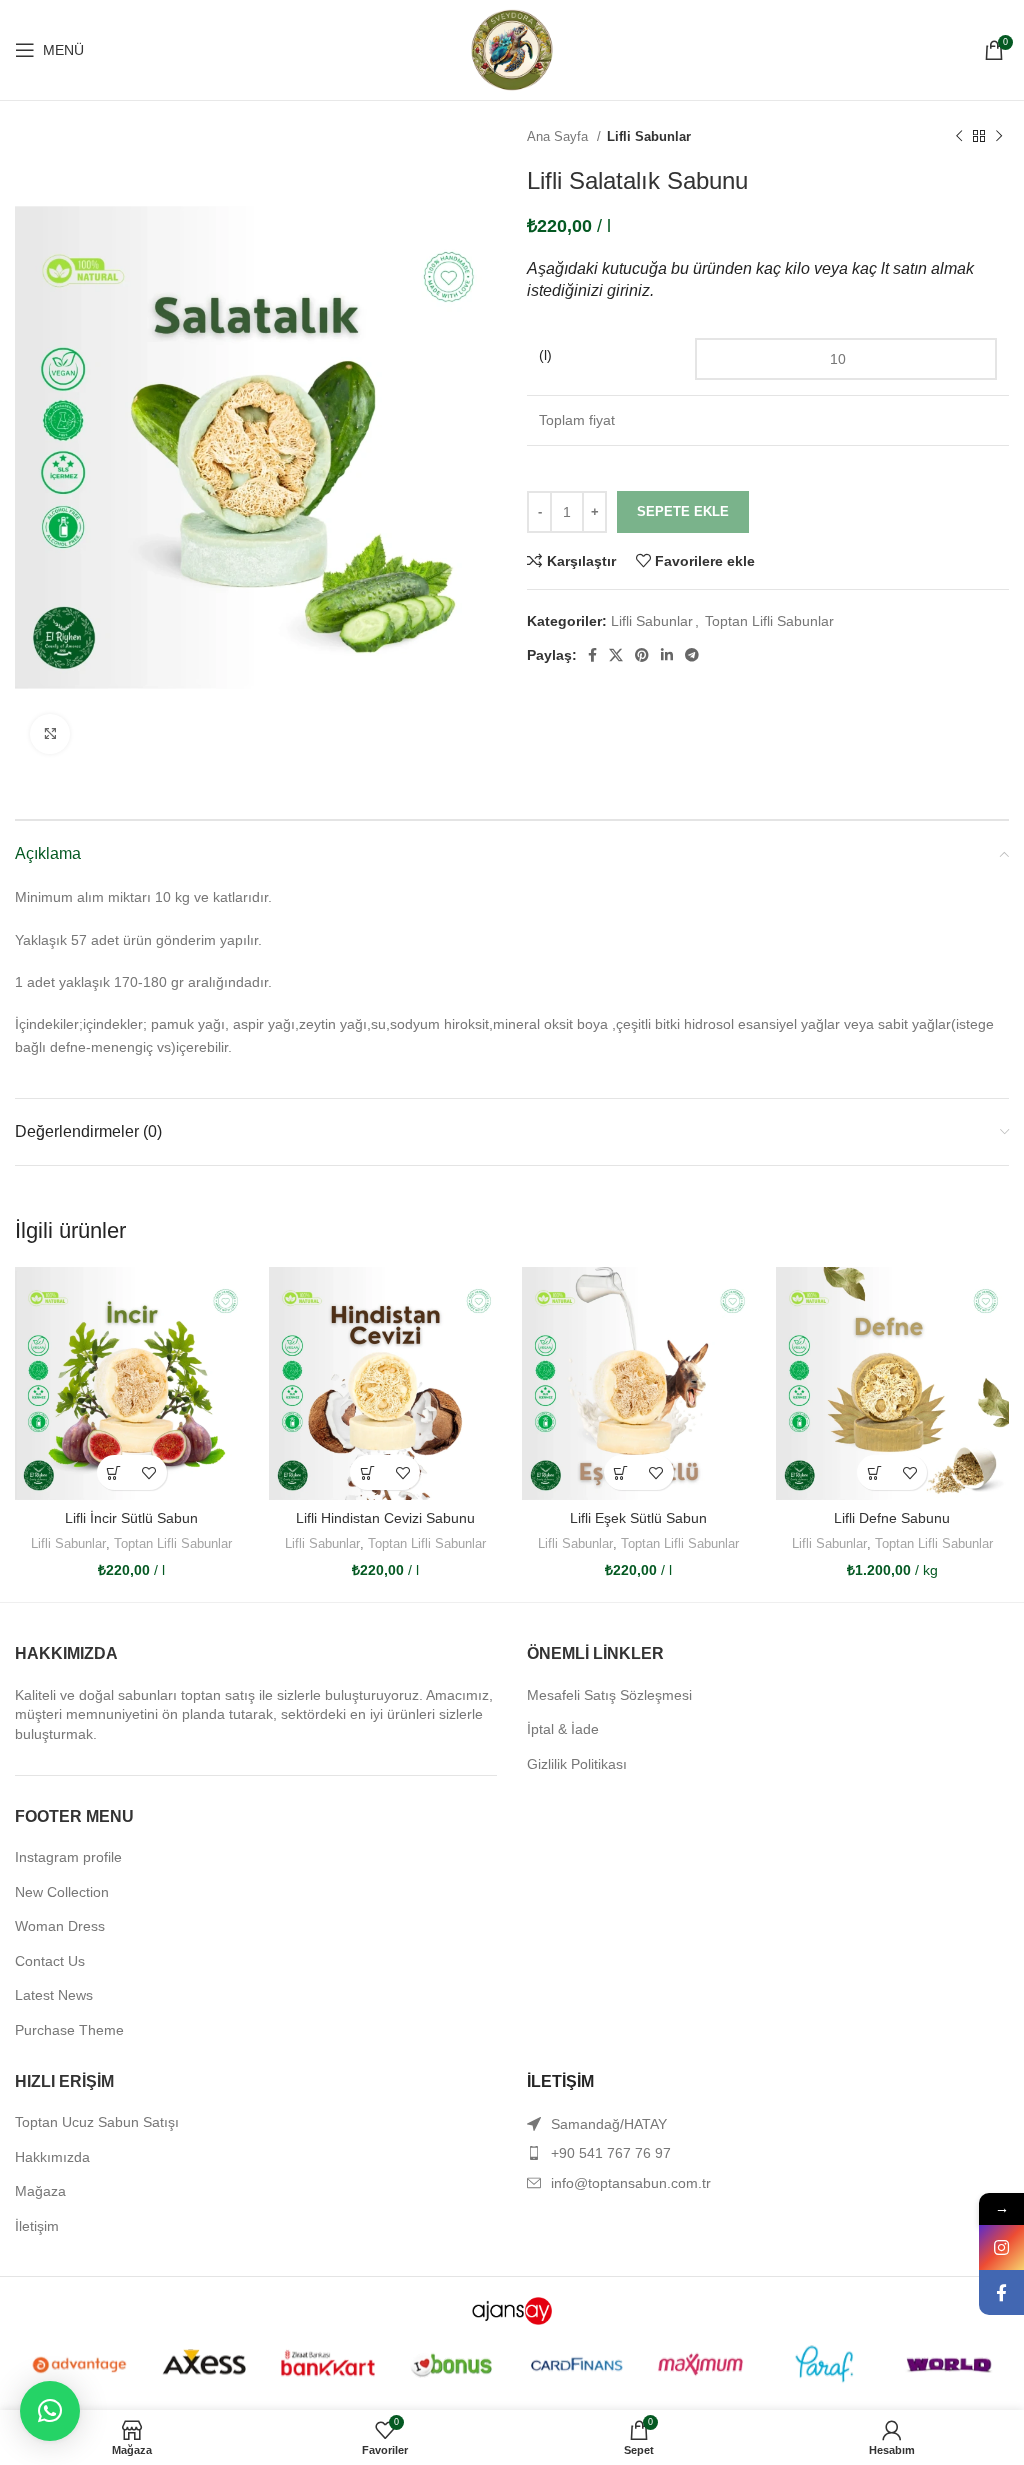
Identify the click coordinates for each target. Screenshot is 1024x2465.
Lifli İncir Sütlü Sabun (131, 1518)
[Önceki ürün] (959, 137)
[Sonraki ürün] (999, 137)
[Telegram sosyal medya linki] (692, 655)
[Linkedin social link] (667, 655)
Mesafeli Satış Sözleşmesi (609, 1695)
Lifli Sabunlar (649, 136)
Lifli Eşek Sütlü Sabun (638, 1518)
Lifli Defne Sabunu (892, 1518)
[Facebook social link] (592, 655)
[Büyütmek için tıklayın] (50, 734)
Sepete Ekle (683, 511)
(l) (545, 355)
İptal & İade (563, 1729)
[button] (50, 2411)
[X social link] (616, 655)
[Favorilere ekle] (149, 1472)
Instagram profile (68, 1857)
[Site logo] (512, 49)
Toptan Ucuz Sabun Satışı (97, 2122)
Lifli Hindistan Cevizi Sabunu (385, 1518)
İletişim (37, 2226)
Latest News (54, 1995)
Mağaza (40, 2191)
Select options (114, 1472)
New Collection (62, 1892)
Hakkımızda (52, 2157)
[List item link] (768, 2153)
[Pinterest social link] (642, 655)
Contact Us (50, 1961)
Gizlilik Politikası (577, 1764)
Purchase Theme (69, 2030)
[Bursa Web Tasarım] (512, 2310)
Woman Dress (60, 1926)
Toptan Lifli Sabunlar (769, 621)
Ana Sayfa (559, 136)
